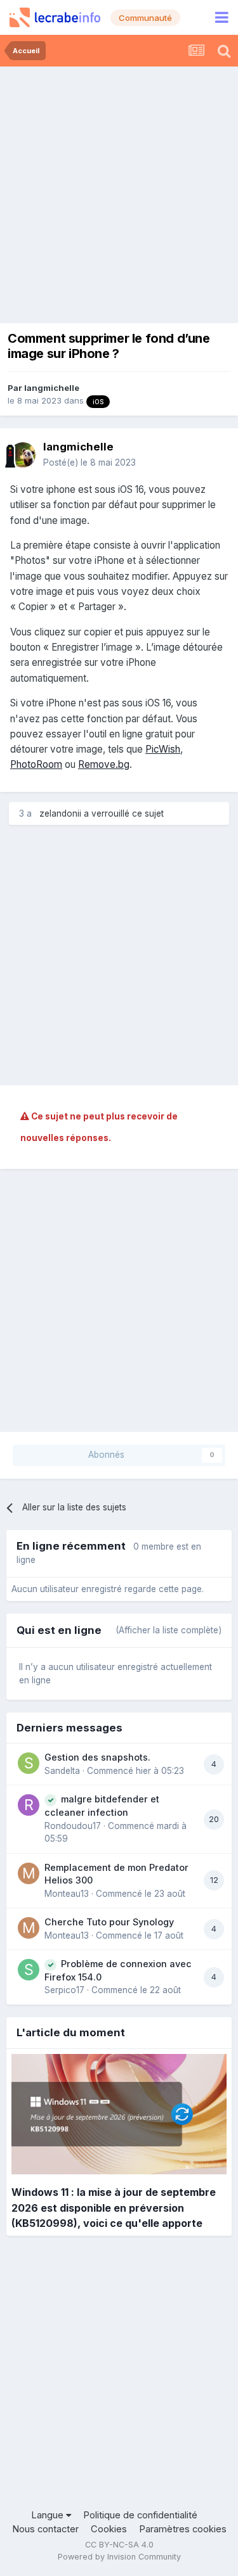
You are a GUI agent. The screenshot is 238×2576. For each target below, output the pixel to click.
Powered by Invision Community (119, 2557)
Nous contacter (45, 2529)
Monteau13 (67, 1894)
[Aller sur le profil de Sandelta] (29, 1763)
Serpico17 (64, 1990)
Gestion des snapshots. (97, 1757)
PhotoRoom (36, 764)
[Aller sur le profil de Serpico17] (29, 1970)
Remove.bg (104, 764)
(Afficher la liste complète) (169, 1630)
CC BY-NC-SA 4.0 (119, 2545)
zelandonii (60, 813)
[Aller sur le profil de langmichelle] (23, 455)
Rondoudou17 (73, 1826)
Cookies (109, 2529)
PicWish (163, 749)
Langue (49, 2515)
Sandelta (62, 1771)
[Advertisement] (119, 192)
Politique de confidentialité (140, 2515)
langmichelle (52, 388)
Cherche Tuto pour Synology (109, 1922)
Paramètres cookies (183, 2529)
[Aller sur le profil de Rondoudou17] (29, 1805)
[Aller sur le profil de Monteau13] (29, 1873)
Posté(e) (89, 462)
